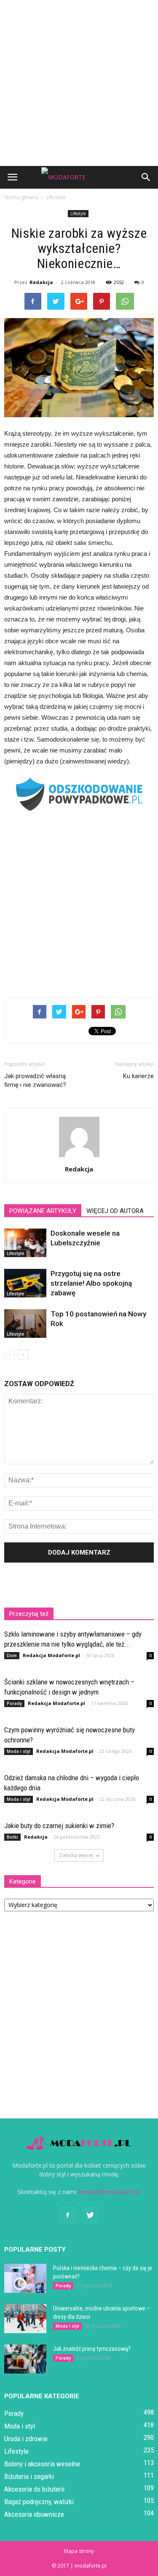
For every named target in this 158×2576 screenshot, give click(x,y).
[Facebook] (68, 2216)
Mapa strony (79, 2551)
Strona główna (21, 197)
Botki (12, 1837)
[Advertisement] (79, 83)
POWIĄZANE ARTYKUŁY (43, 1211)
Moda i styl (19, 1751)
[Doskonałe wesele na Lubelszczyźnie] (25, 1243)
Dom (12, 1655)
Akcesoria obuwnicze (34, 2514)
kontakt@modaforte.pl (110, 2192)
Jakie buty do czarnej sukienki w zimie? (59, 1826)
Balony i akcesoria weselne (42, 2464)
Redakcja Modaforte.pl (51, 1655)
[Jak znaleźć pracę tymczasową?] (25, 2359)
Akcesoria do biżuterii (34, 2489)
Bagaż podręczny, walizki (39, 2502)
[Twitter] (91, 2216)
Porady (14, 1703)
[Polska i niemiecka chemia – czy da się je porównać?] (25, 2278)
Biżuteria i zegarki (29, 2476)
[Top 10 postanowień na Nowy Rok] (25, 1324)
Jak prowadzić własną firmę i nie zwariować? (35, 1080)
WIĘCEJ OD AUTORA (115, 1211)
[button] (146, 177)
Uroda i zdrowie (26, 2439)
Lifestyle (78, 213)
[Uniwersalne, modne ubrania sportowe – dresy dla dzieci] (25, 2319)
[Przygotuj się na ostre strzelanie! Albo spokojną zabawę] (25, 1283)
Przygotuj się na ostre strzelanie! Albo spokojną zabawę (91, 1283)
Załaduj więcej (76, 1855)
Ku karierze (138, 1076)
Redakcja (41, 282)
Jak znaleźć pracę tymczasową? (92, 2349)
